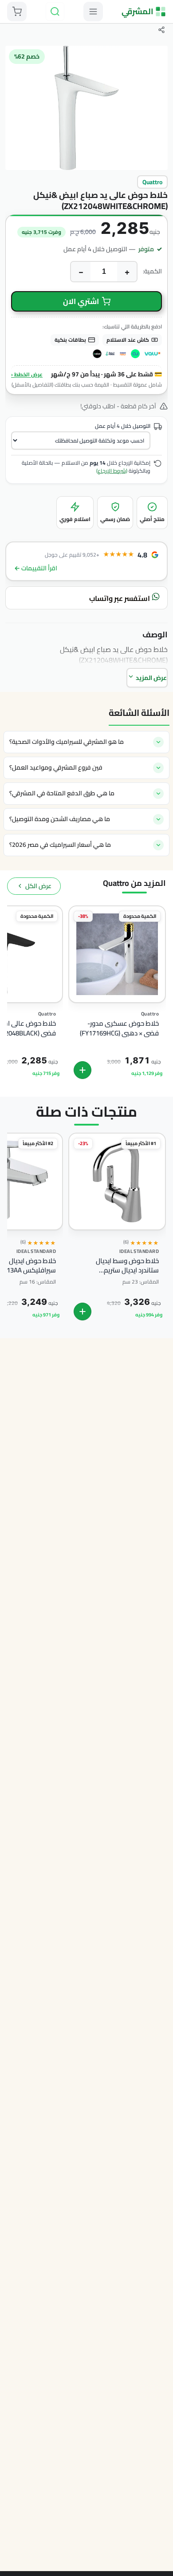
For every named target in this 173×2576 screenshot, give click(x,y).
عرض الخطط (27, 374)
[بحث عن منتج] (55, 12)
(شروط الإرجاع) (112, 471)
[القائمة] (93, 12)
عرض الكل (38, 886)
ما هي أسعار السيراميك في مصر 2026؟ (60, 845)
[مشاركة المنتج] (161, 30)
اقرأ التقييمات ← (36, 568)
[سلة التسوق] (17, 12)
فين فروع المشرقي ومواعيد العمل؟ (56, 767)
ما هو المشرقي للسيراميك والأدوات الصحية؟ (67, 742)
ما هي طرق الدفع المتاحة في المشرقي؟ (62, 793)
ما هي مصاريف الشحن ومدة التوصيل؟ (60, 819)
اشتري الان (81, 301)
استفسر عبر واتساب (120, 598)
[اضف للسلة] (83, 1070)
